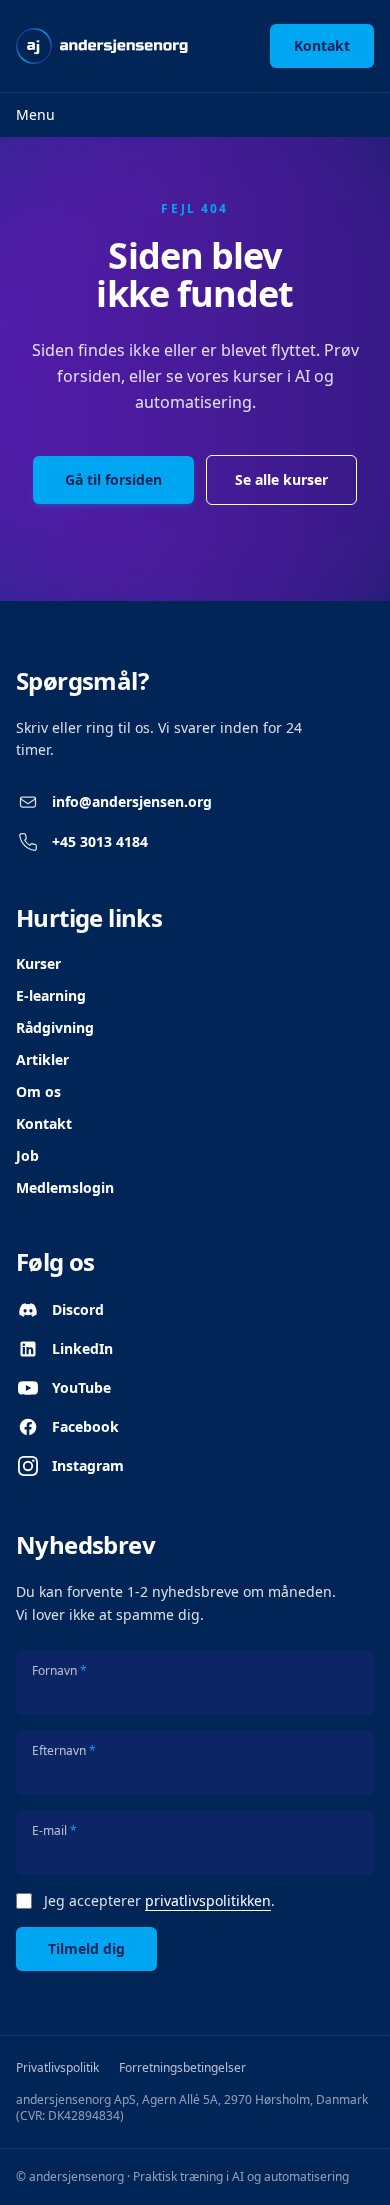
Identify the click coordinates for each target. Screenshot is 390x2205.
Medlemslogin (65, 1187)
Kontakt (322, 45)
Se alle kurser (281, 479)
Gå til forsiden (113, 479)
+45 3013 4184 (100, 841)
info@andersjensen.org (132, 801)
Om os (38, 1091)
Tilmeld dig (86, 1948)
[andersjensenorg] (102, 46)
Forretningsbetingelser (182, 2067)
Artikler (42, 1059)
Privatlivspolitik (57, 2067)
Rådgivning (55, 1027)
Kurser (38, 963)
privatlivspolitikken (208, 1900)
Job (27, 1155)
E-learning (51, 995)
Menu (35, 114)
